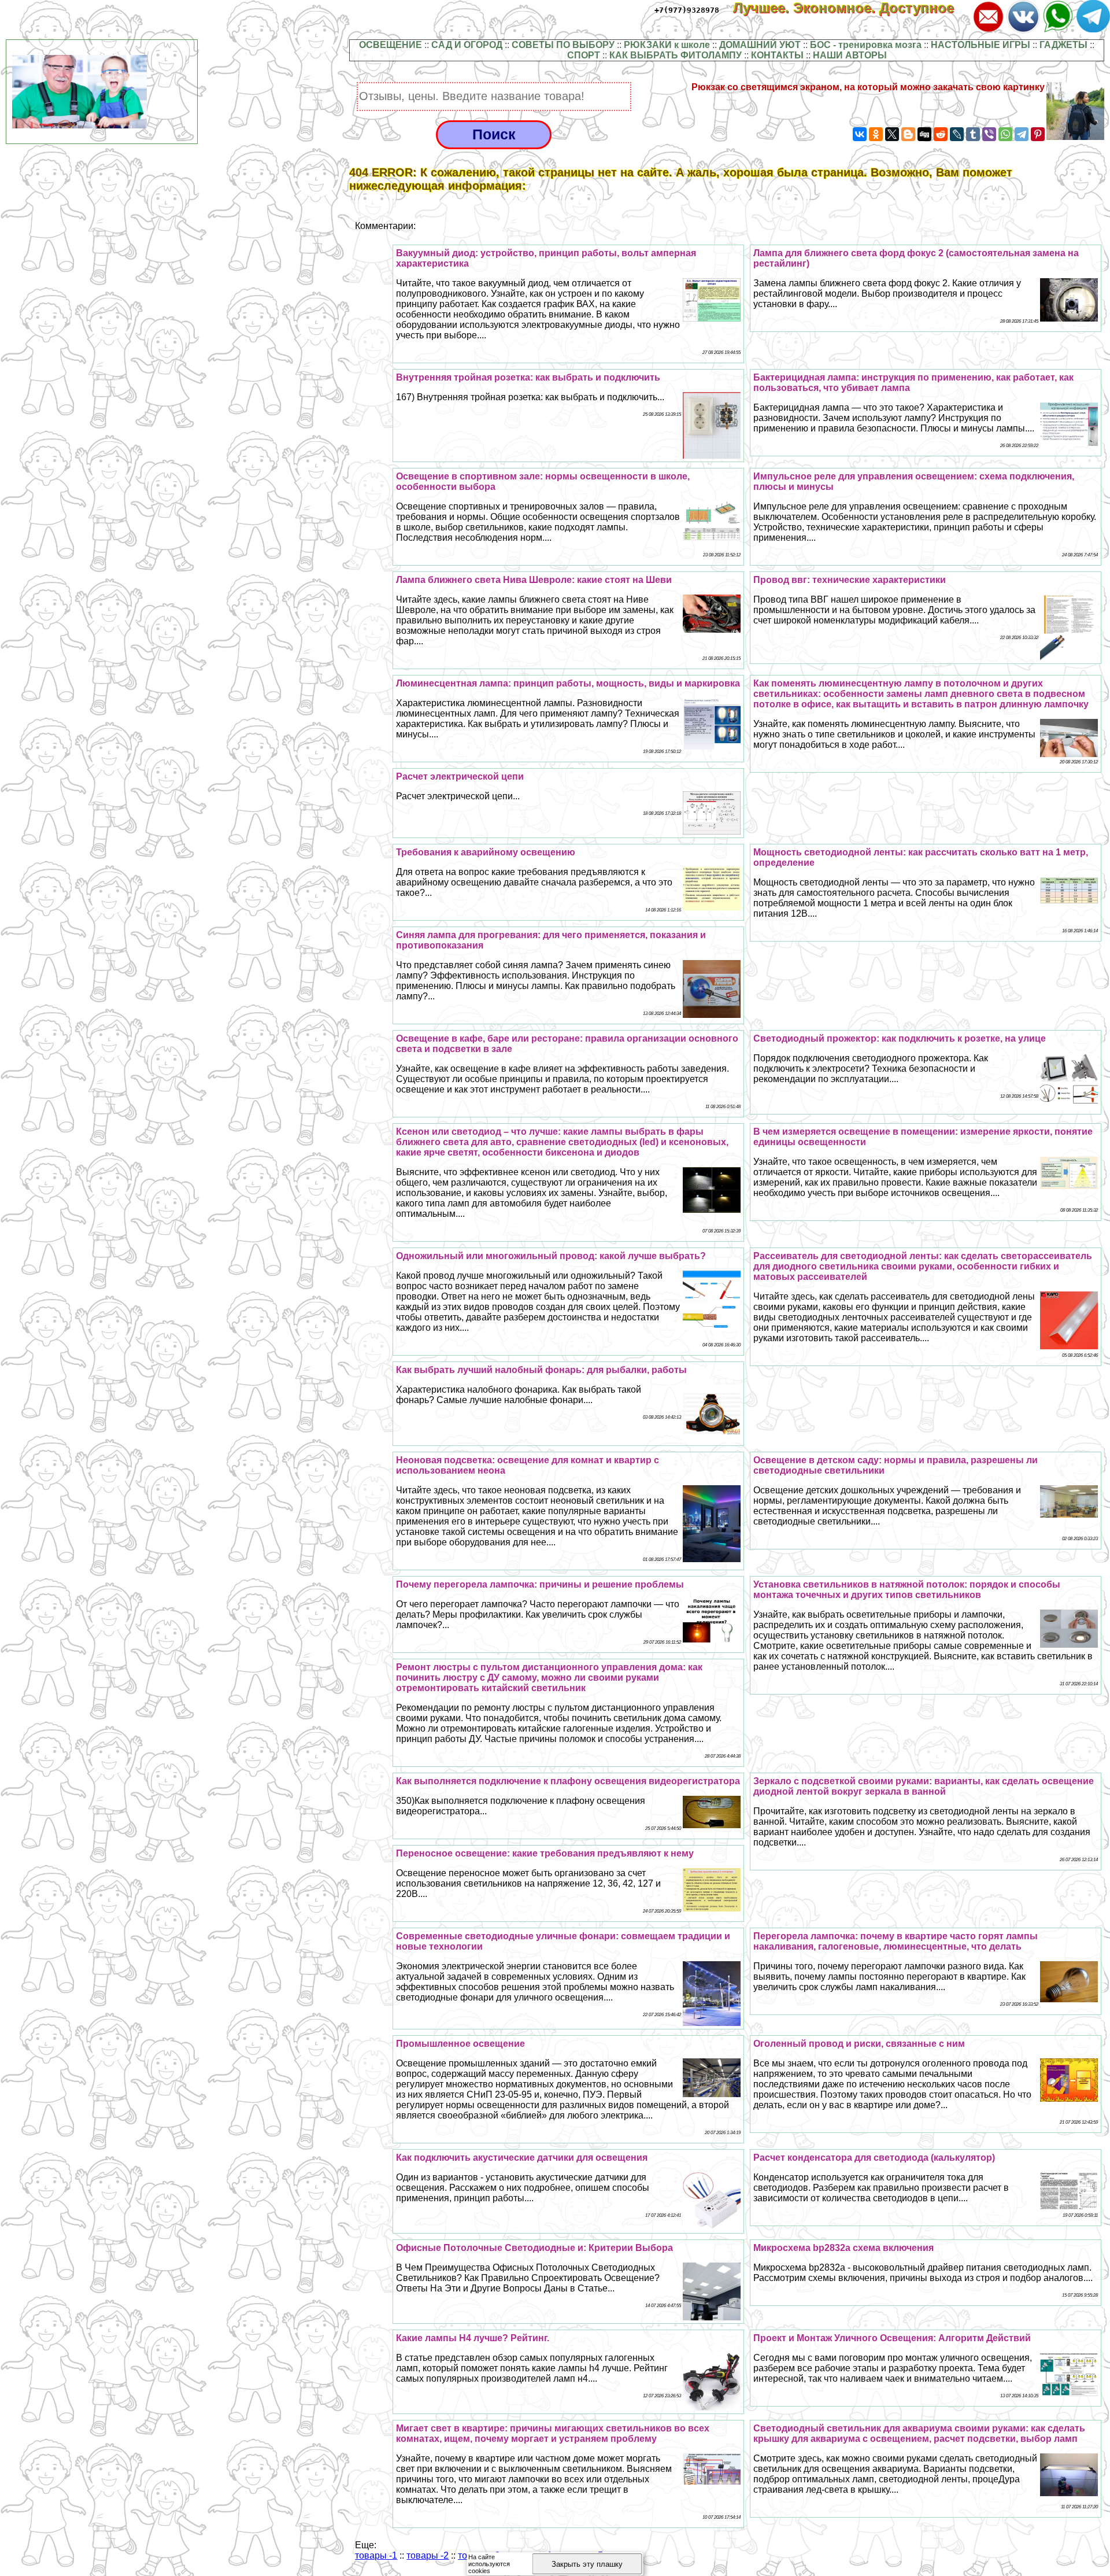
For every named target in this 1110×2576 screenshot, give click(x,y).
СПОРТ (584, 55)
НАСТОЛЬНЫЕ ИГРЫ (980, 45)
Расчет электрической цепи (460, 776)
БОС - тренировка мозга (866, 45)
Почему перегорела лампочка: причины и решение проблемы (540, 1584)
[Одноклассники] (876, 134)
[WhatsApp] (1005, 134)
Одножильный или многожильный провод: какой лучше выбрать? (551, 1256)
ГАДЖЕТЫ (1063, 45)
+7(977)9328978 (687, 10)
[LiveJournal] (957, 134)
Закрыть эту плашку (587, 2564)
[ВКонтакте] (860, 134)
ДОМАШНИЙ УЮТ (760, 45)
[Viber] (989, 134)
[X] (892, 134)
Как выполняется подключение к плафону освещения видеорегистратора (568, 1781)
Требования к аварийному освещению (486, 852)
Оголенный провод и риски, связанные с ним (859, 2044)
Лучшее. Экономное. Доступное (852, 8)
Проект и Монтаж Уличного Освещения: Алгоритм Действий (892, 2338)
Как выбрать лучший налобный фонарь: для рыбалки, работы (541, 1370)
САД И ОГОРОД (467, 45)
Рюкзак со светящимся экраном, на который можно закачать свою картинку (868, 87)
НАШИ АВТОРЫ (850, 55)
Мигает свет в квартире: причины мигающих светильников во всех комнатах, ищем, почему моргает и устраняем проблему (553, 2433)
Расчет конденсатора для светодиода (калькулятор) (874, 2158)
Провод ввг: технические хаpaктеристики (850, 580)
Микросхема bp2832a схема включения (843, 2248)
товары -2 (428, 2555)
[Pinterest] (1038, 134)
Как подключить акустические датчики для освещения (522, 2158)
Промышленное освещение (460, 2044)
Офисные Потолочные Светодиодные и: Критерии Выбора (534, 2248)
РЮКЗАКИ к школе (667, 45)
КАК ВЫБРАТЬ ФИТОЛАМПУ (676, 55)
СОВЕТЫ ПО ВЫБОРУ (563, 45)
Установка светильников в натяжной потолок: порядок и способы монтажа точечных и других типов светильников (907, 1590)
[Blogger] (908, 134)
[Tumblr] (973, 134)
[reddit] (941, 134)
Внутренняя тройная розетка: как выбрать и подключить (528, 377)
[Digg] (924, 134)
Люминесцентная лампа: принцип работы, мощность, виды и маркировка (568, 683)
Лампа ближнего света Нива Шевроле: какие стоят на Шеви (534, 580)
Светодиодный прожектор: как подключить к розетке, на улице (900, 1038)
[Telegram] (1022, 134)
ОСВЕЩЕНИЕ (391, 45)
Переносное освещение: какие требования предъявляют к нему (545, 1853)
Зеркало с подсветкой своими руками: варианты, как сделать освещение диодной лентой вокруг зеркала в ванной (924, 1786)
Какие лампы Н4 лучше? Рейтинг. (473, 2338)
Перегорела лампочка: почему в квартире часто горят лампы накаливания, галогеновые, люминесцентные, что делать (896, 1941)
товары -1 (376, 2555)
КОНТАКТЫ (777, 55)
